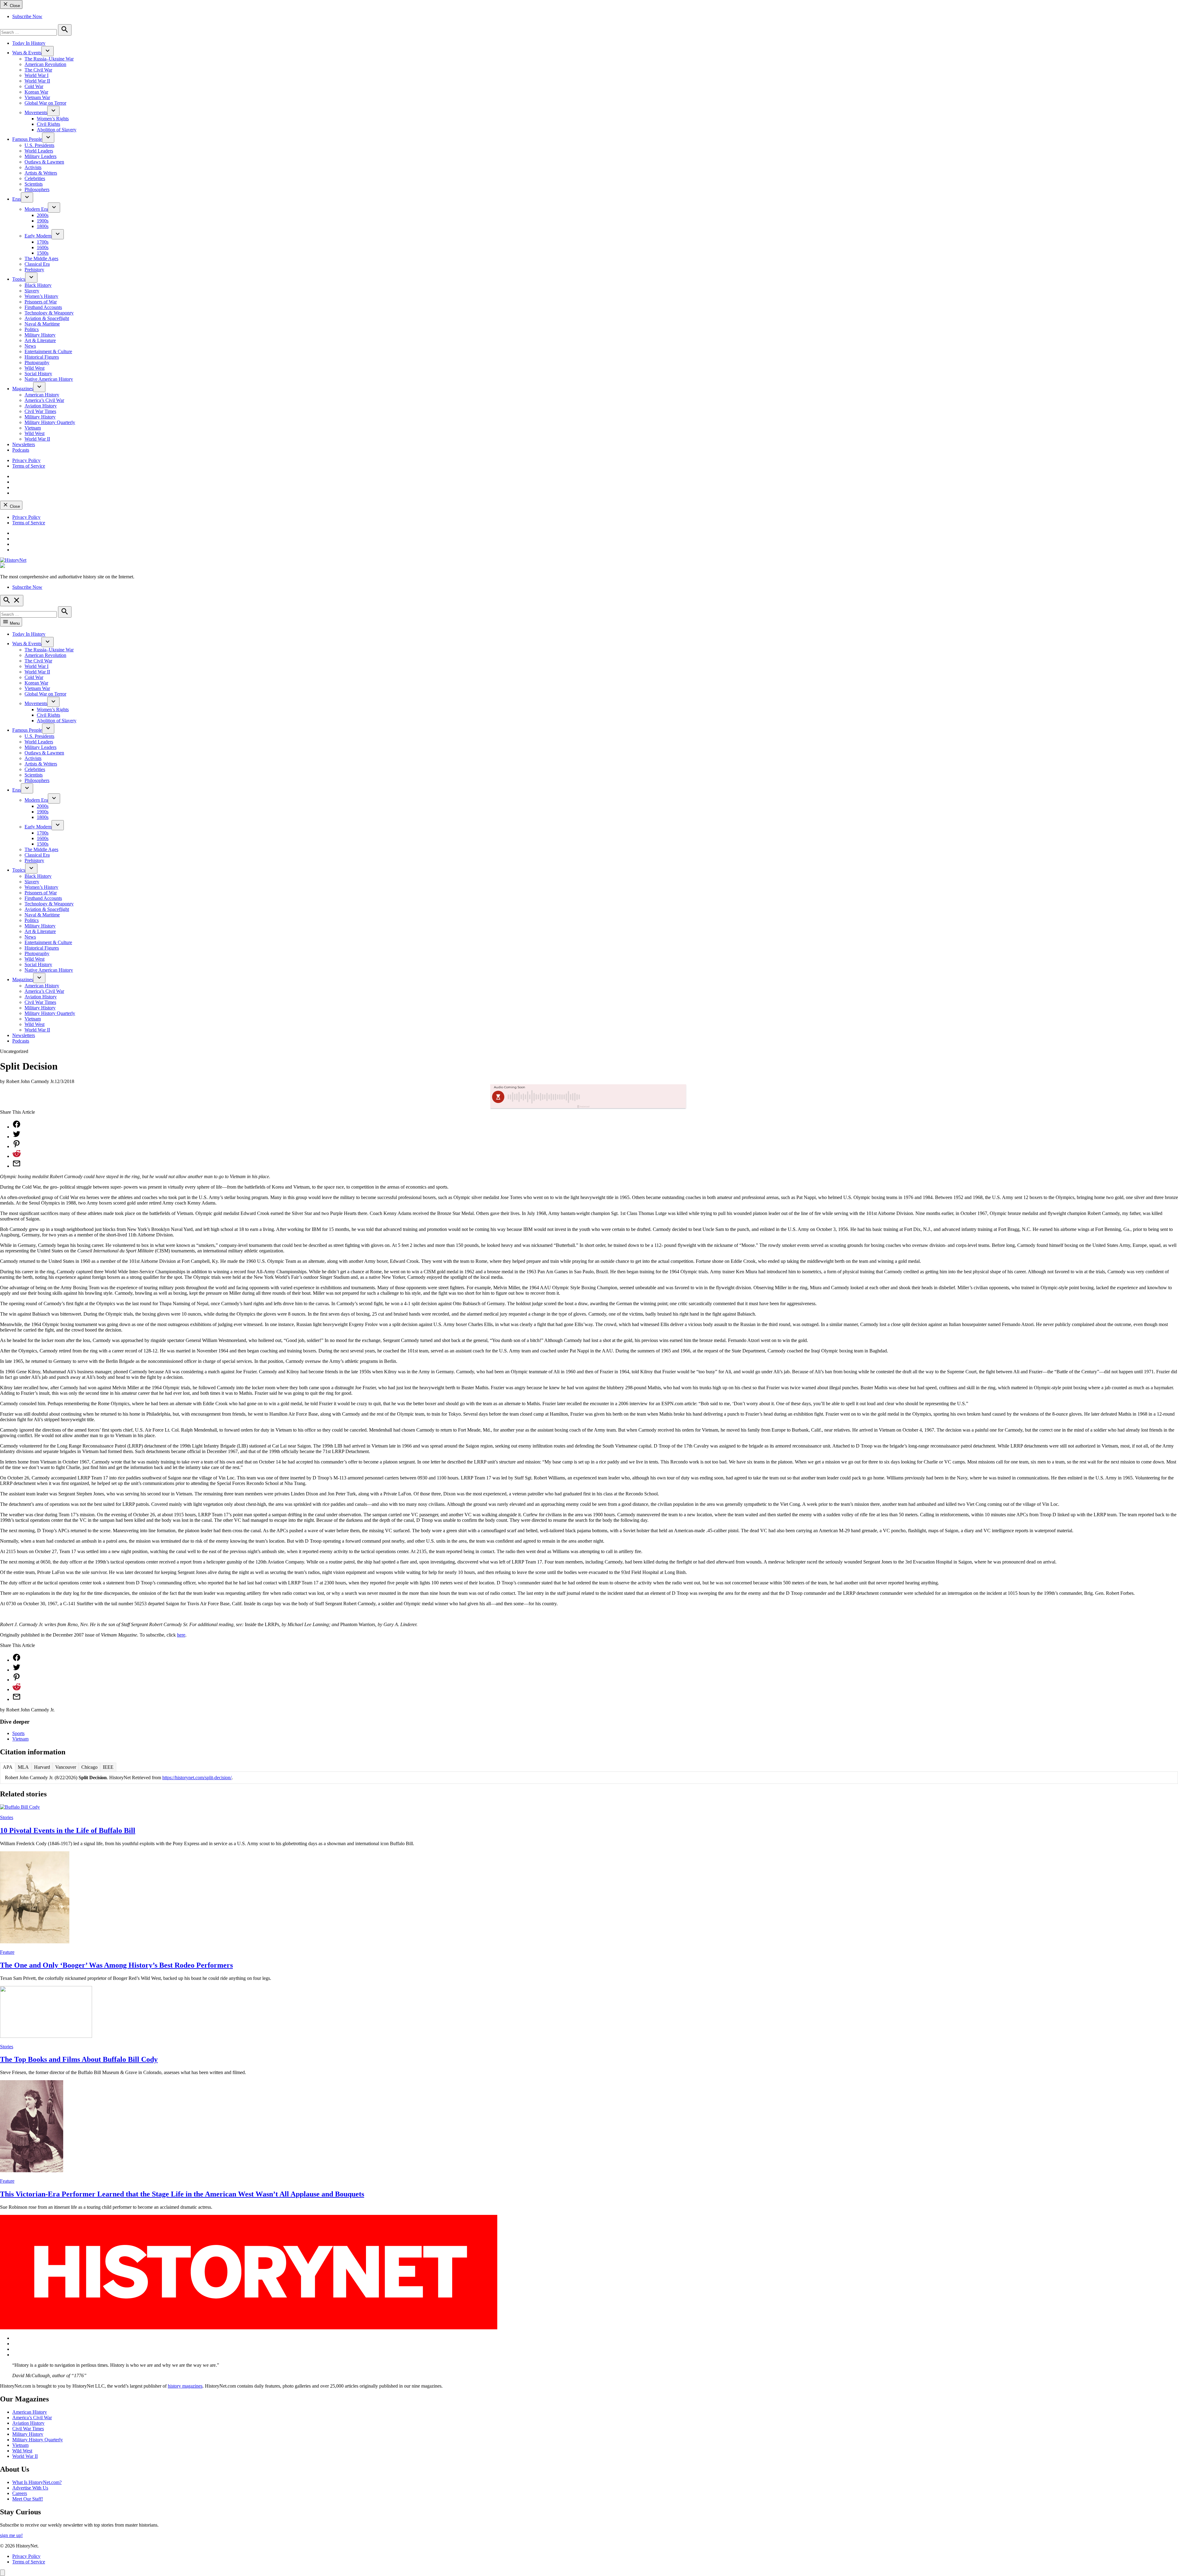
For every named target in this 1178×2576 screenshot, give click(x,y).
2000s (43, 215)
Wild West (35, 368)
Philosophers (37, 189)
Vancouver (66, 1767)
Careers (20, 2493)
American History (42, 395)
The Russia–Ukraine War (49, 59)
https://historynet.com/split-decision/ (197, 1778)
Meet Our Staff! (28, 2499)
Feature (7, 1952)
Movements (36, 112)
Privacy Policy (26, 460)
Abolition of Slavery (57, 130)
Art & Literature (40, 340)
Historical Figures (42, 357)
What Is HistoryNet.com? (37, 2482)
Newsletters (24, 444)
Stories (7, 1817)
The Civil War (38, 70)
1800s (43, 226)
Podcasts (21, 450)
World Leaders (39, 151)
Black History (38, 285)
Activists (33, 167)
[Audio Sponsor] (635, 1097)
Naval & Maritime (42, 324)
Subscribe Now (27, 16)
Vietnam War (37, 97)
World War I (37, 75)
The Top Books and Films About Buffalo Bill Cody (79, 2059)
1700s (43, 242)
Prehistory (34, 270)
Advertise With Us (30, 2488)
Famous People (27, 139)
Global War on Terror (45, 103)
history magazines (185, 2386)
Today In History (29, 43)
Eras (17, 199)
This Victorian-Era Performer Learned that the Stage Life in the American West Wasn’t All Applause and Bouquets (182, 2194)
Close (14, 6)
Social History (38, 374)
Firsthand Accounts (43, 307)
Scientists (34, 184)
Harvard (42, 1767)
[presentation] (48, 51)
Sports (18, 1733)
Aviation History (41, 406)
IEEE (108, 1767)
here (181, 1635)
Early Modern (38, 236)
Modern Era (36, 209)
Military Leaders (40, 156)
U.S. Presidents (39, 145)
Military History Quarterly (50, 422)
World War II (37, 81)
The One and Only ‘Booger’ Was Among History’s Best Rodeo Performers (116, 1965)
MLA (23, 1767)
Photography (37, 362)
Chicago (89, 1767)
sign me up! (11, 2535)
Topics (19, 279)
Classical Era (37, 264)
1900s (43, 221)
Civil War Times (40, 411)
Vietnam (33, 428)
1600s (43, 247)
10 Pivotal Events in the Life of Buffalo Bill (68, 1830)
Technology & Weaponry (49, 313)
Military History (40, 335)
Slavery (32, 291)
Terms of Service (29, 466)
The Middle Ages (41, 258)
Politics (32, 329)
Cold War (34, 86)
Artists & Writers (41, 173)
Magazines (23, 389)
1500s (43, 253)
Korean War (36, 92)
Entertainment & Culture (48, 351)
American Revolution (45, 64)
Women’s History (41, 296)
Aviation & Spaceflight (47, 318)
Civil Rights (48, 124)
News (30, 346)
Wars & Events (27, 53)
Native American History (49, 379)
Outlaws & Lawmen (44, 162)
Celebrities (35, 178)
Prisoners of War (41, 302)
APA (8, 1767)
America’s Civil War (44, 400)
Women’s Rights (53, 119)
